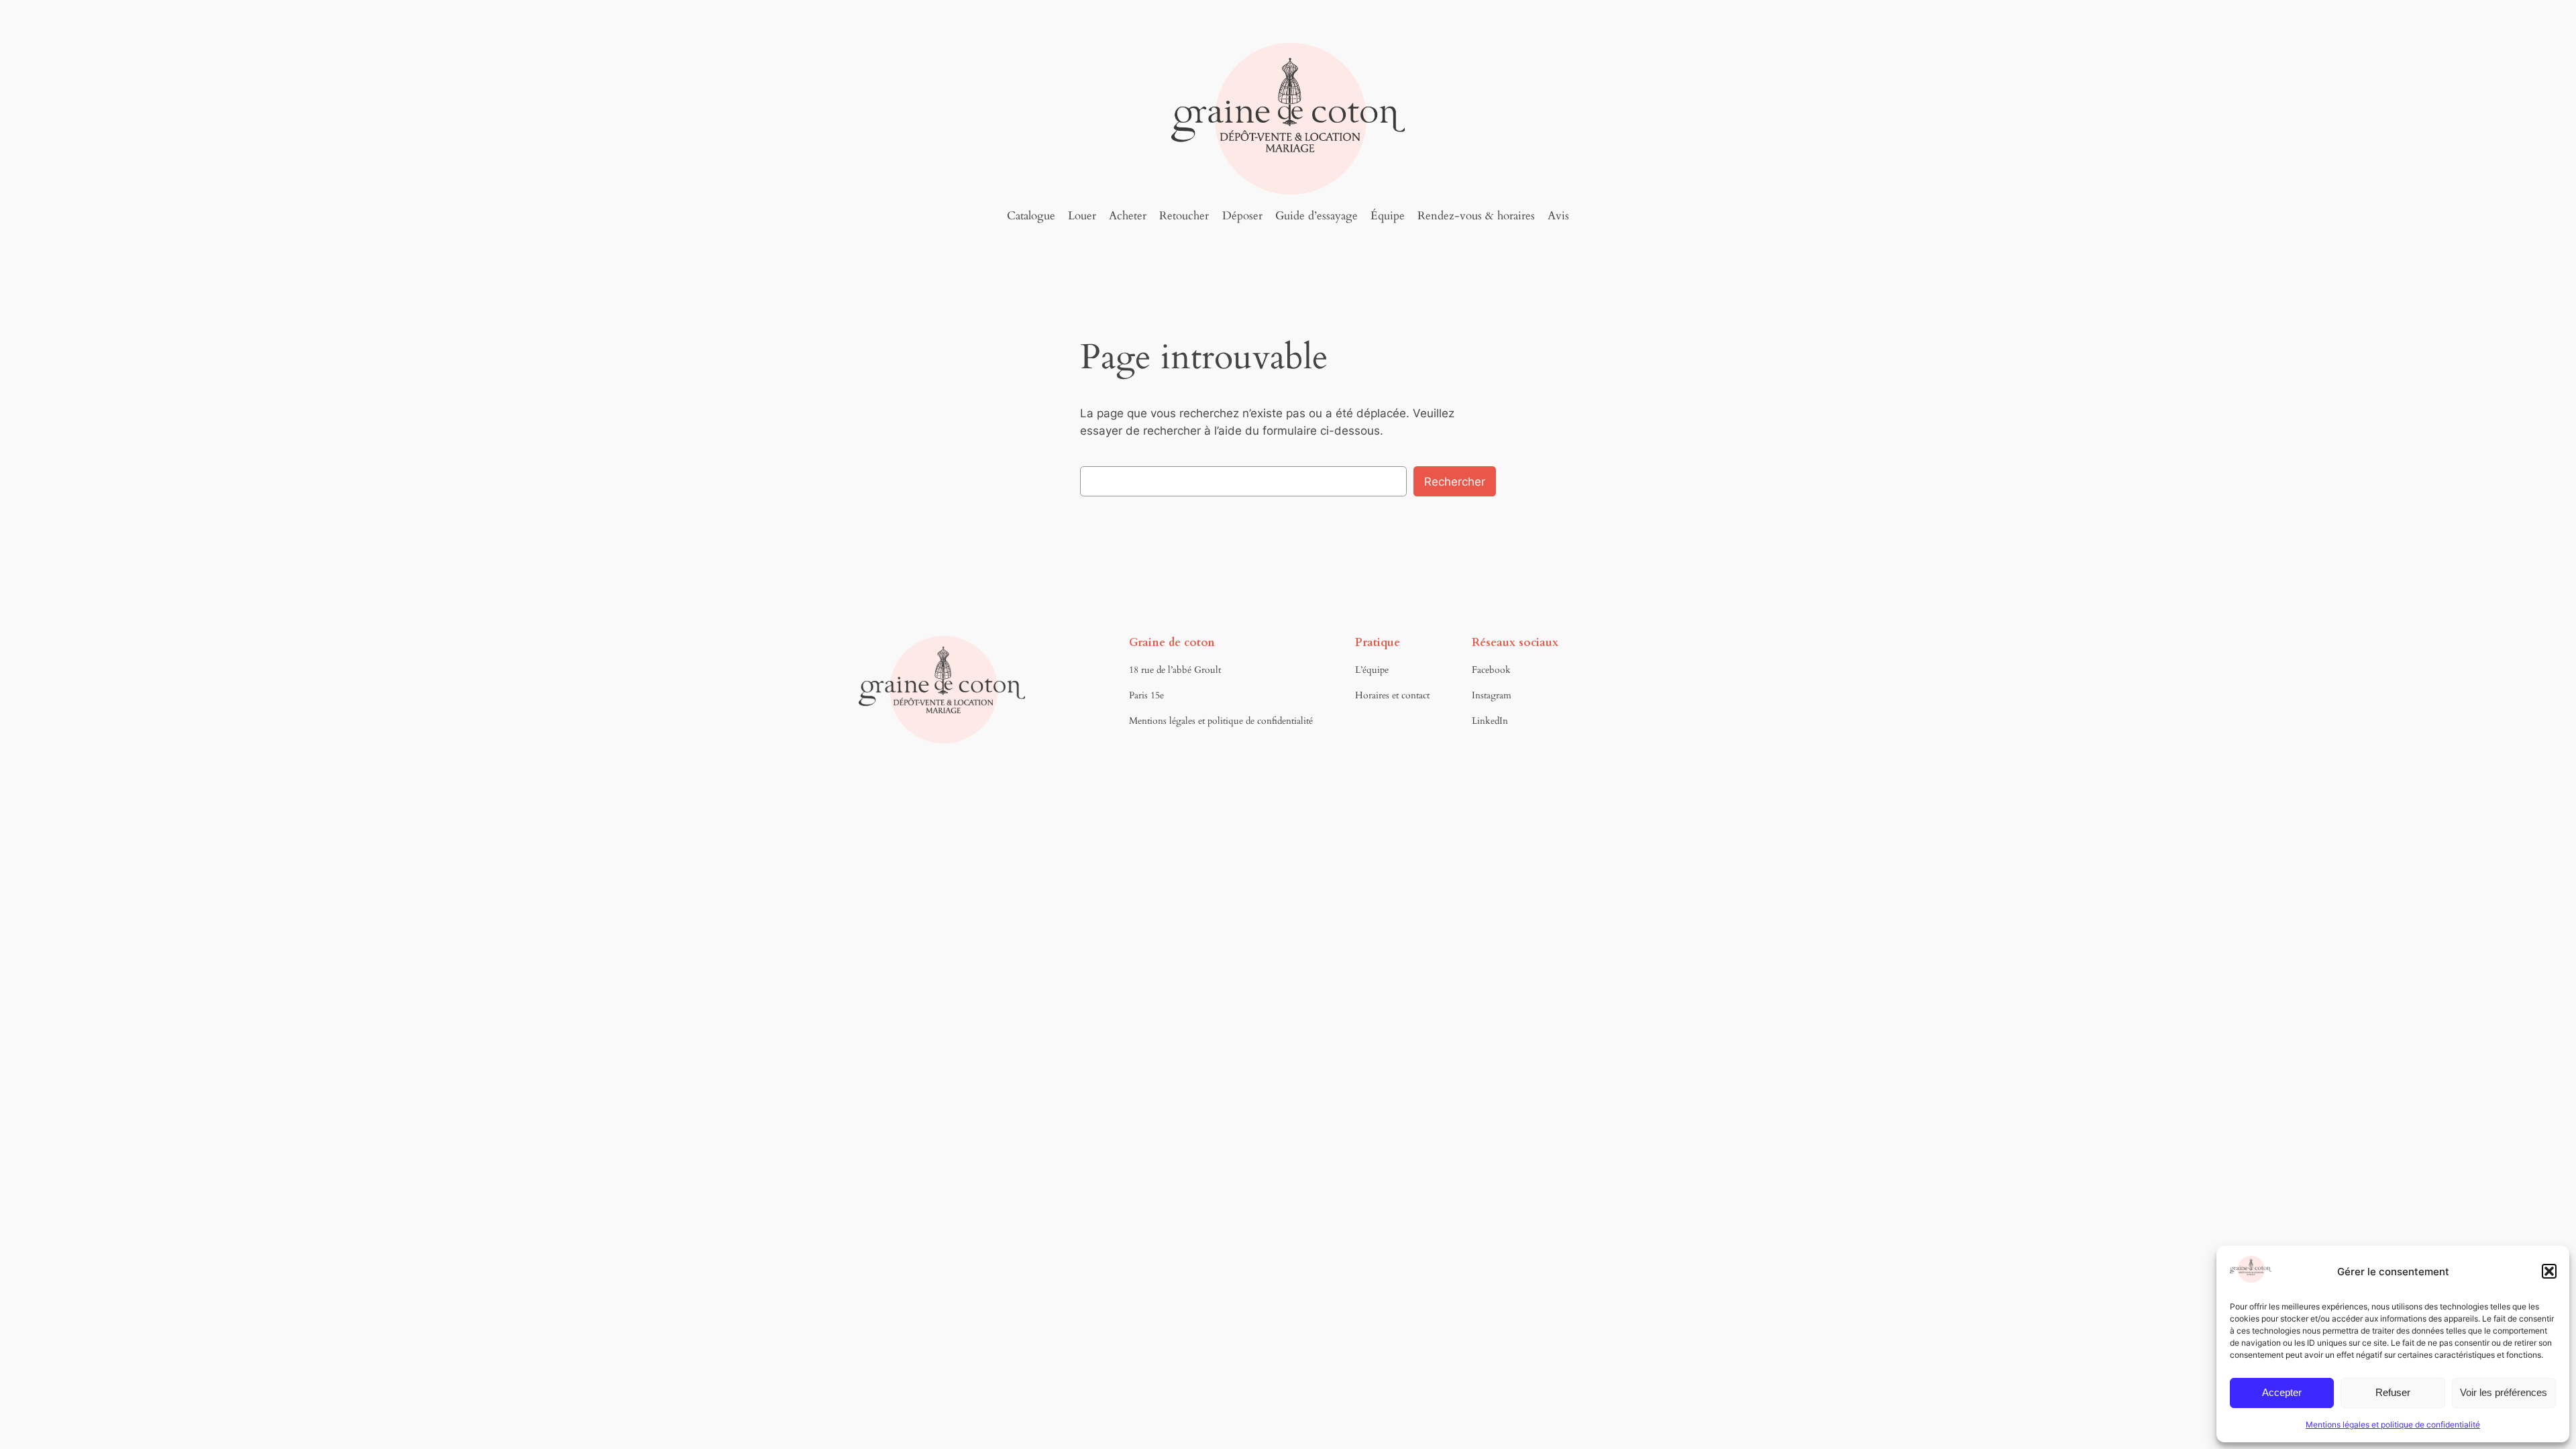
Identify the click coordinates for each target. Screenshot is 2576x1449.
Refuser (2393, 1392)
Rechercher (1455, 482)
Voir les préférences (2504, 1392)
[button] (2549, 1271)
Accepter (2282, 1392)
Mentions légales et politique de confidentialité (2393, 1425)
